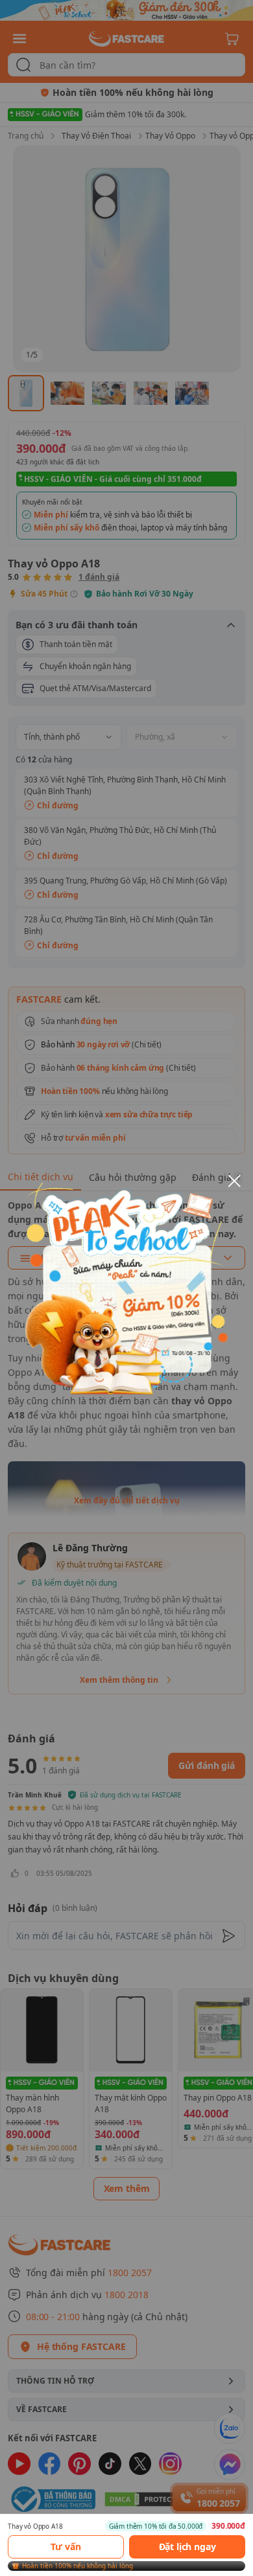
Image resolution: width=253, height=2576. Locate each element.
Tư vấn (66, 2547)
